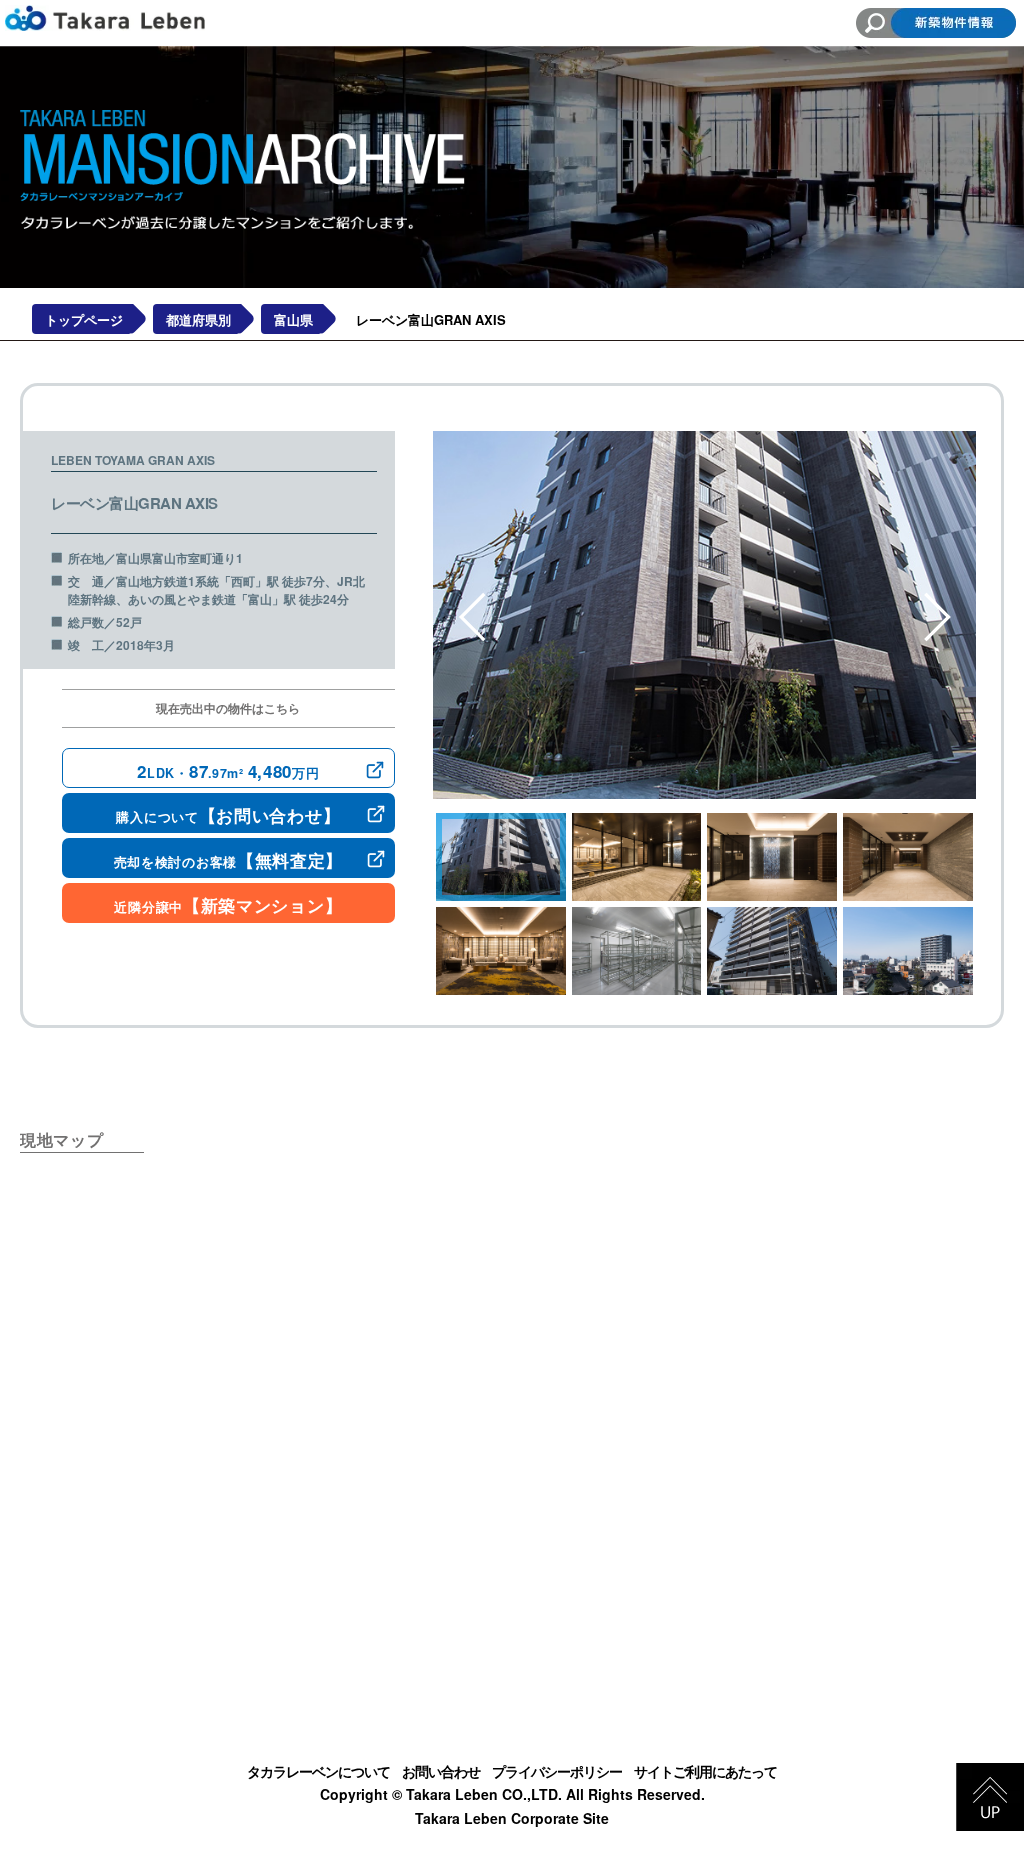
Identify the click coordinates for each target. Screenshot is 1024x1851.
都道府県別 (198, 319)
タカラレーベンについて (318, 1771)
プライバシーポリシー (557, 1771)
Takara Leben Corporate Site (512, 1818)
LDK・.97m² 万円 (228, 771)
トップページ (84, 319)
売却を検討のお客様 (229, 860)
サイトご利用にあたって (705, 1771)
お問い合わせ (441, 1771)
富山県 (293, 319)
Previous (473, 617)
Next (938, 617)
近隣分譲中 (228, 905)
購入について (228, 815)
